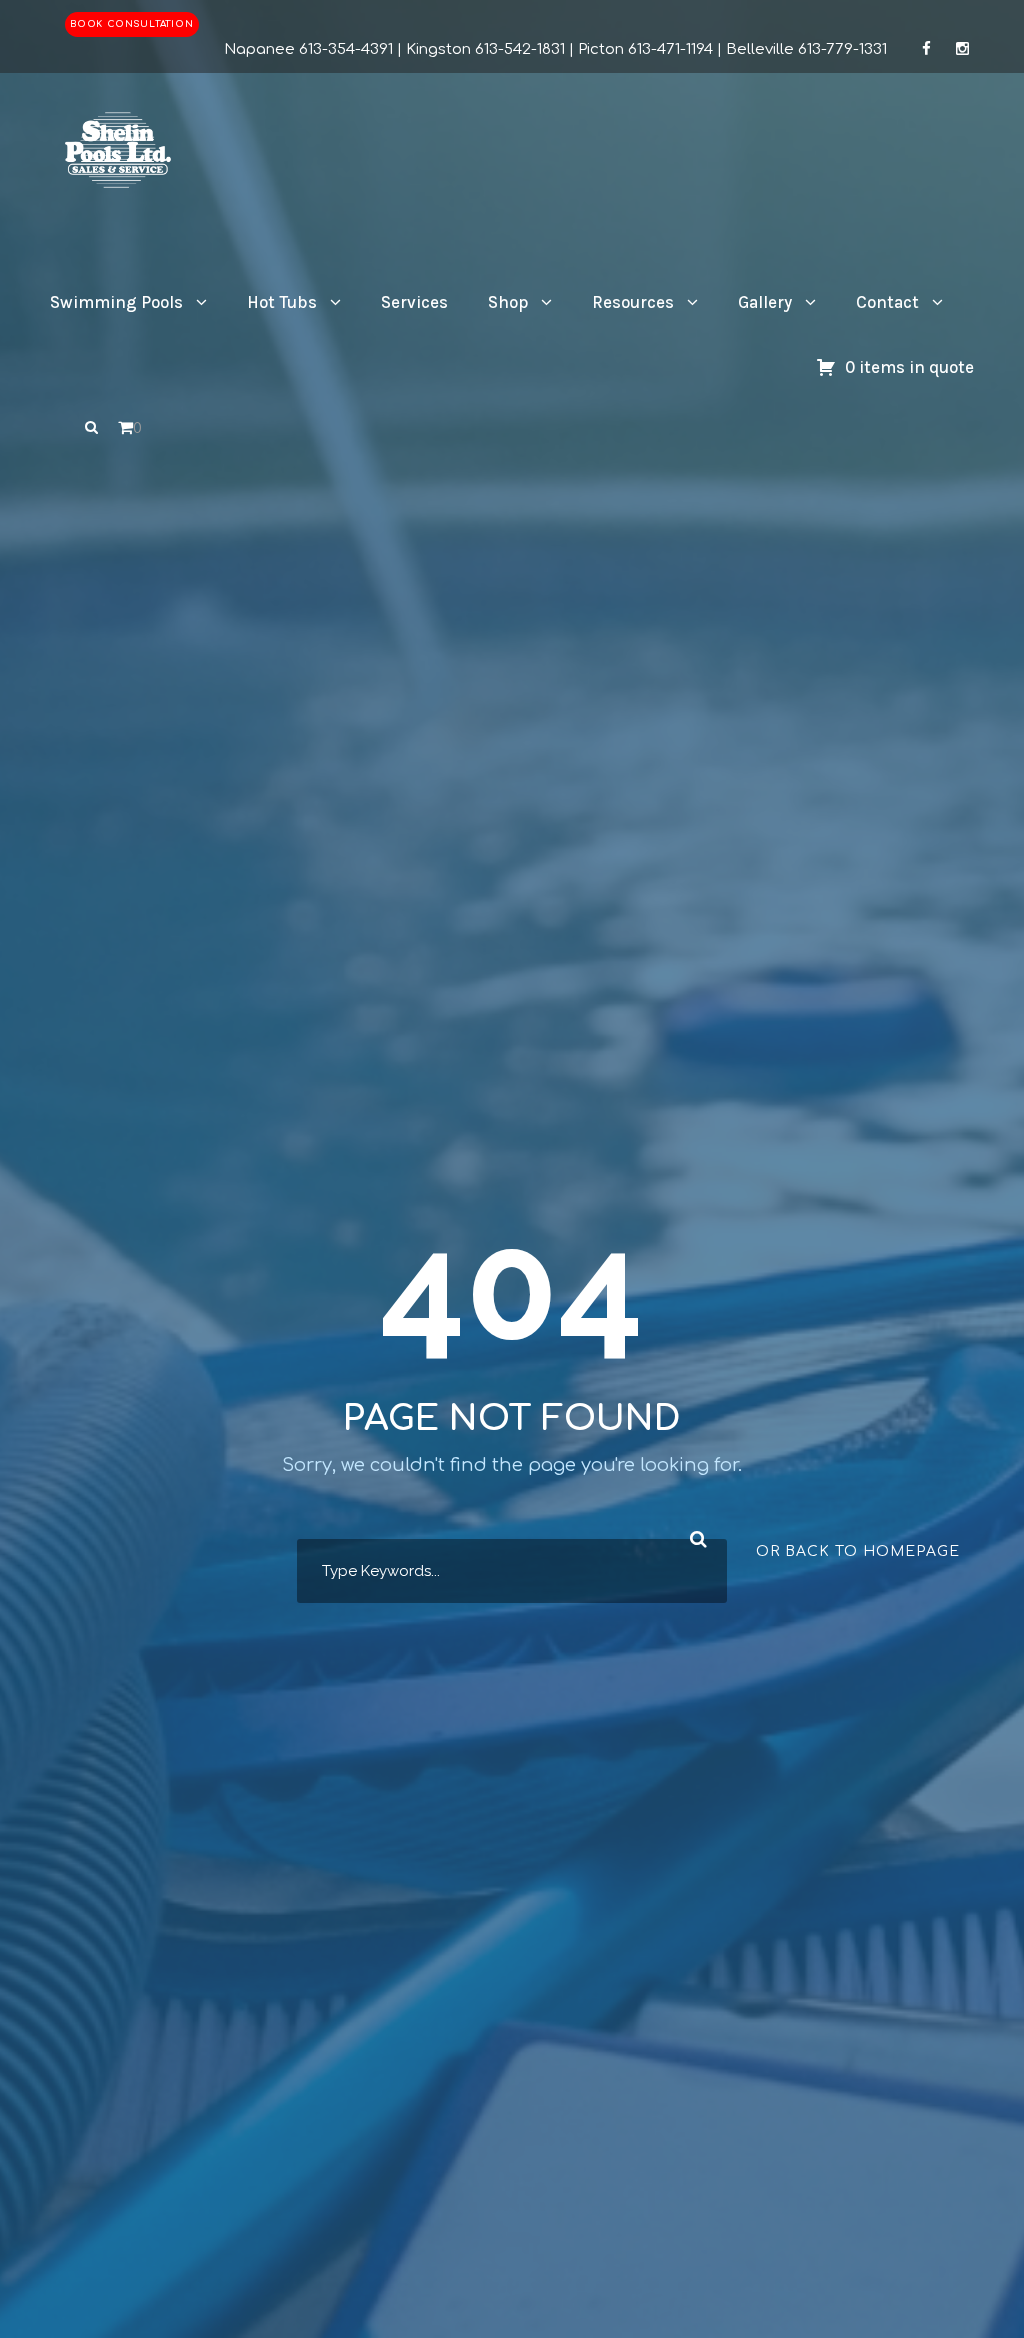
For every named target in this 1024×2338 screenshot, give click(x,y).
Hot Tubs (282, 302)
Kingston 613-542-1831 (485, 49)
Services (414, 302)
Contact (887, 302)
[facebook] (926, 49)
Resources (633, 302)
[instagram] (962, 49)
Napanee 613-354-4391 (308, 49)
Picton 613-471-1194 (645, 49)
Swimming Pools (116, 302)
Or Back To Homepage (858, 1551)
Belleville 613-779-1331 (806, 49)
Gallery (765, 302)
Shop (508, 302)
